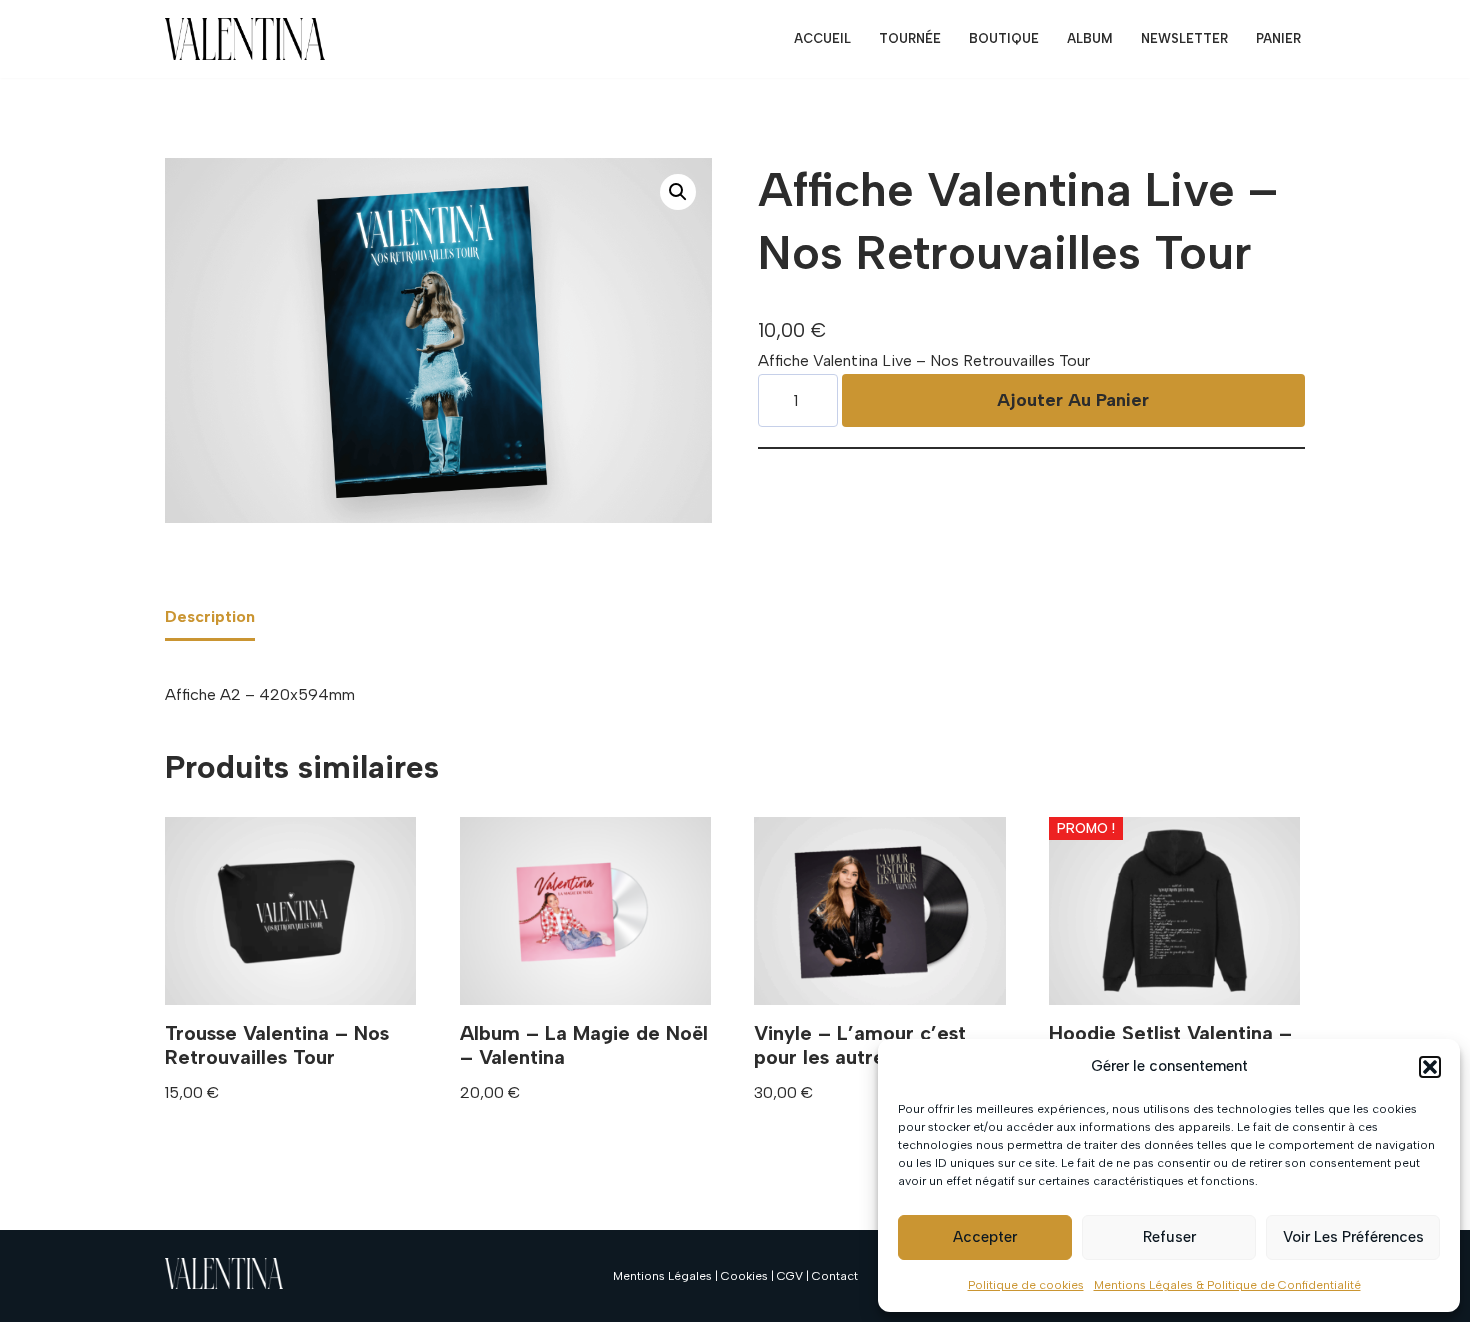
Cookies (744, 1276)
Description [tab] (210, 616)
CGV (790, 1276)
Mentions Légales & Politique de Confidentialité (1227, 1285)
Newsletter (1184, 38)
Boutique (1004, 38)
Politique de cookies (1026, 1285)
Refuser (1169, 1237)
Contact (835, 1276)
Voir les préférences (1353, 1237)
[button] (1430, 1067)
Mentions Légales (662, 1276)
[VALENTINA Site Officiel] (245, 39)
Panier (1278, 38)
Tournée (910, 38)
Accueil (822, 38)
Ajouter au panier (1073, 400)
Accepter (985, 1237)
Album (1090, 38)
